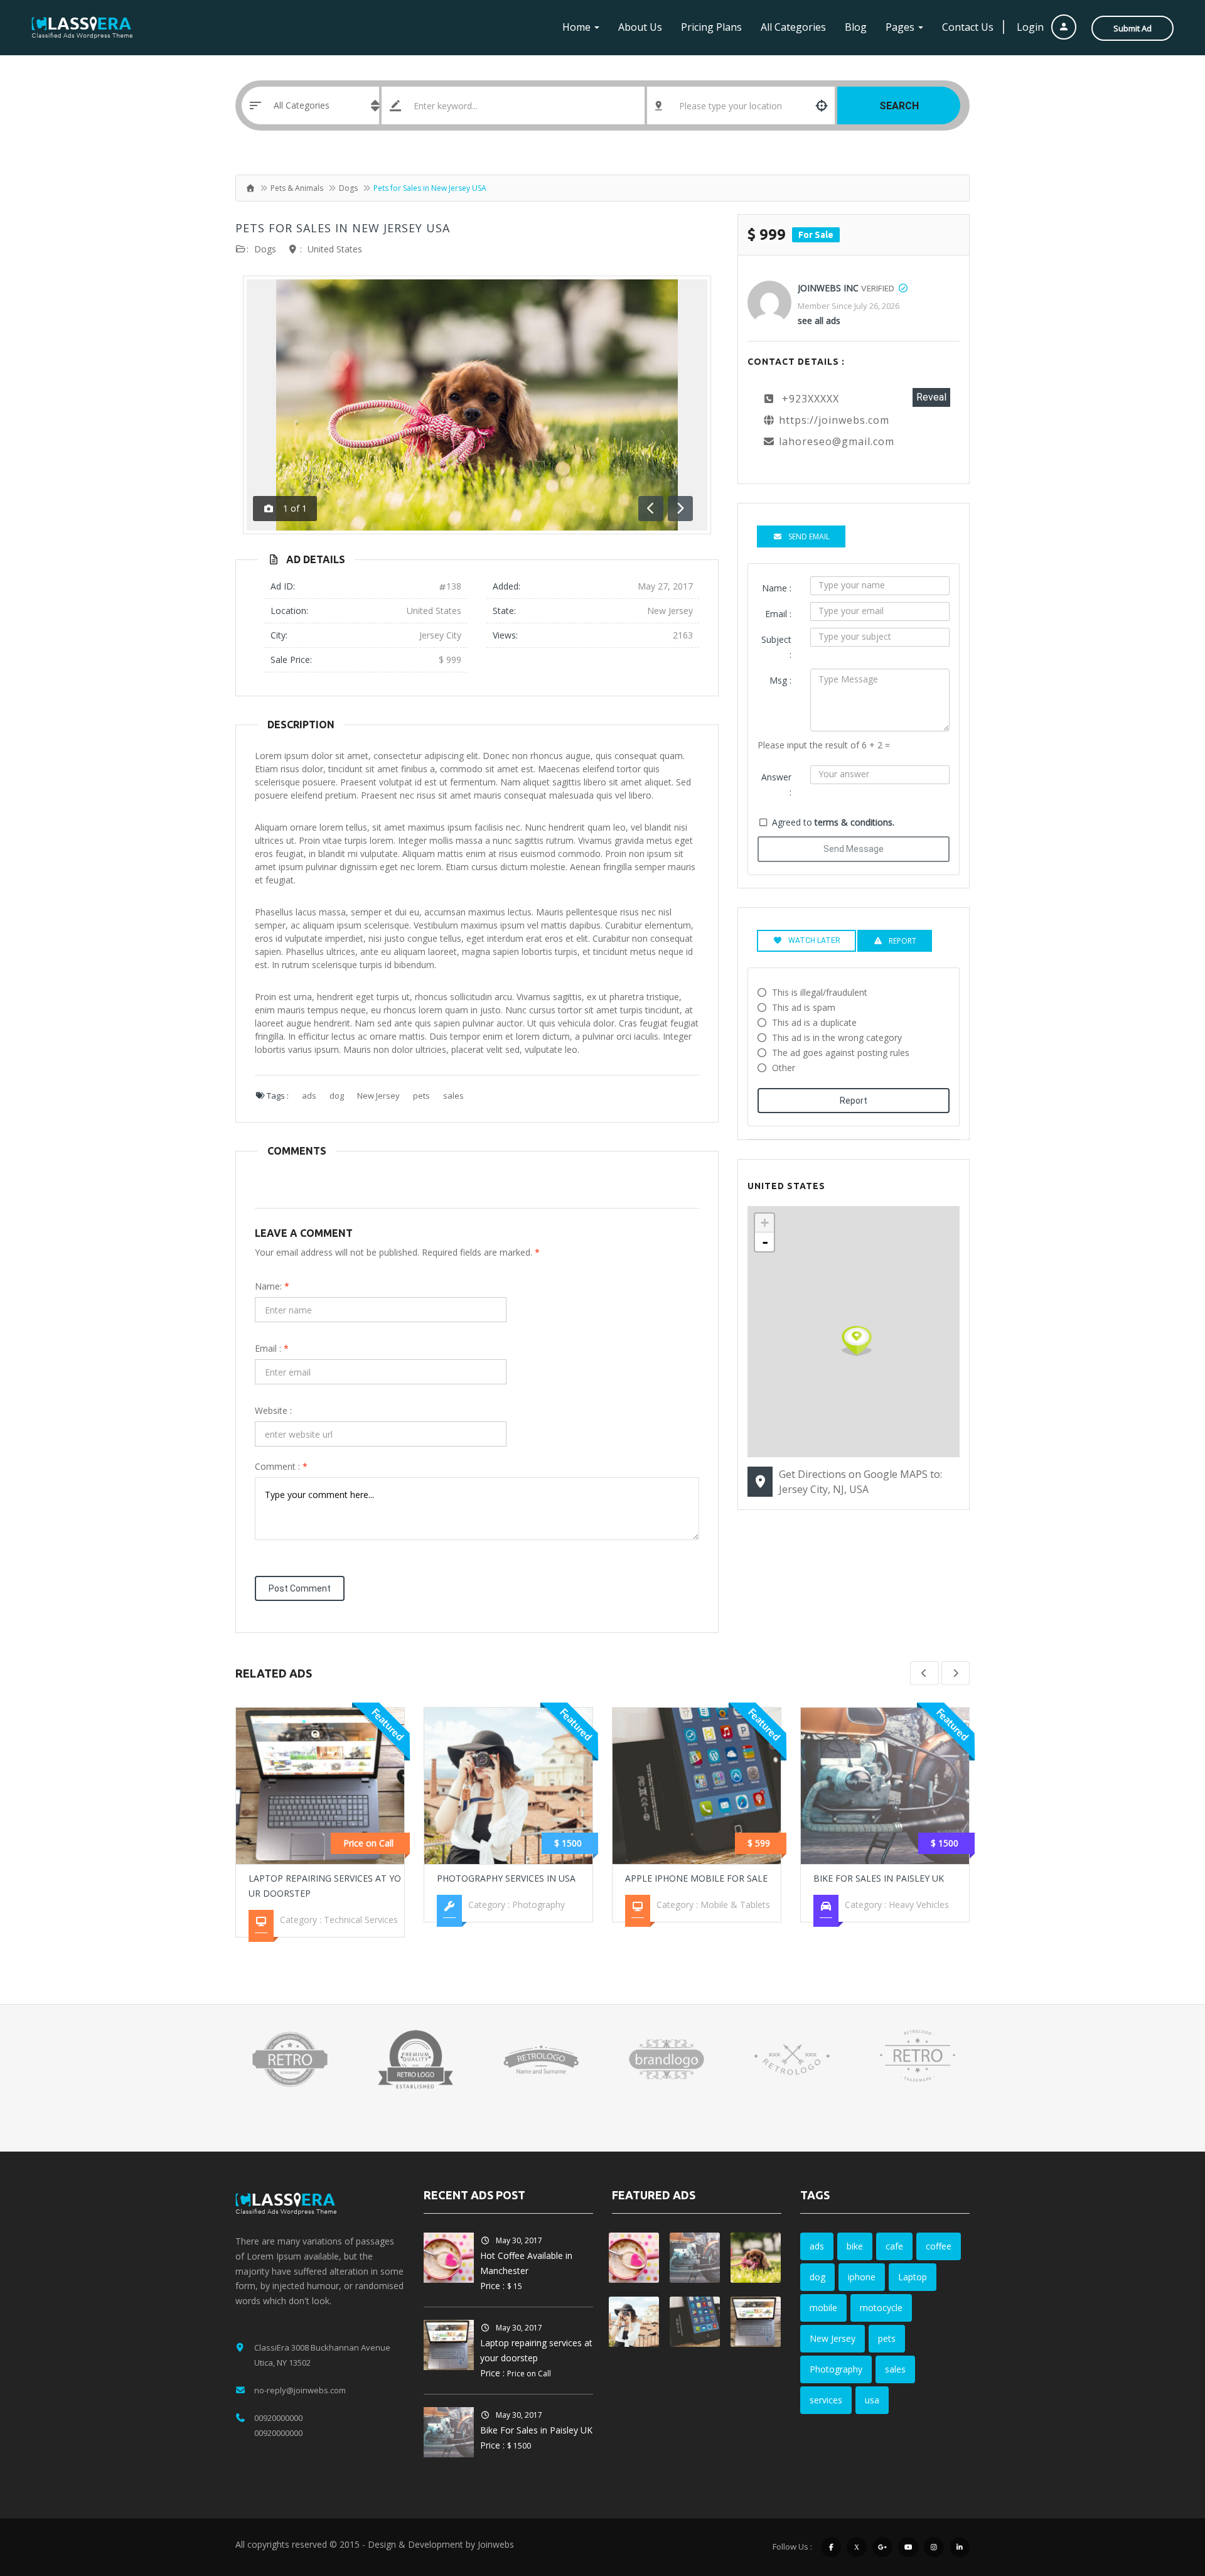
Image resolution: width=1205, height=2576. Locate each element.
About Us (640, 27)
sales (453, 1096)
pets (421, 1096)
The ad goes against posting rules (841, 1053)
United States (335, 249)
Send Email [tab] (809, 536)
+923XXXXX (811, 399)
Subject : (776, 647)
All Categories (793, 27)
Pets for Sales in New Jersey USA (343, 228)
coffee (939, 2246)
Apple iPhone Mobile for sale (696, 1878)
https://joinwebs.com (834, 420)
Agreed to (833, 822)
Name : (777, 588)
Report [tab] (902, 941)
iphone (862, 2277)
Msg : (780, 680)
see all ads (819, 321)
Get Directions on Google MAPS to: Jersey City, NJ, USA (860, 1482)
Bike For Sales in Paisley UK (879, 1878)
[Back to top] (1164, 2498)
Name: (272, 1286)
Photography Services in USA (506, 1878)
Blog (856, 27)
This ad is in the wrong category (837, 1037)
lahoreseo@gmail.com (837, 441)
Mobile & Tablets (735, 1905)
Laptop (913, 2277)
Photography (538, 1905)
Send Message (854, 849)
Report (854, 1101)
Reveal (931, 397)
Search (899, 106)
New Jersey (378, 1096)
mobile (823, 2308)
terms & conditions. (854, 822)
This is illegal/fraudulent (820, 992)
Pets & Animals (297, 188)
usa (872, 2400)
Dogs (348, 188)
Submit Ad (1133, 28)
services (826, 2400)
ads (309, 1096)
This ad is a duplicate (814, 1022)
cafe (894, 2246)
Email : (272, 1348)
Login (1031, 27)
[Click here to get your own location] (822, 105)
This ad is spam (804, 1007)
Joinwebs (496, 2544)
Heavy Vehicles (919, 1905)
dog (337, 1096)
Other (784, 1068)
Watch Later (814, 940)
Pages (901, 27)
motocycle (881, 2308)
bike (855, 2246)
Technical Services (361, 1920)
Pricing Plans (711, 27)
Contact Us (968, 27)
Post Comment (300, 1588)
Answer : (776, 784)
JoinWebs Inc (828, 288)
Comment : (281, 1466)
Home (578, 27)
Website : (273, 1410)
